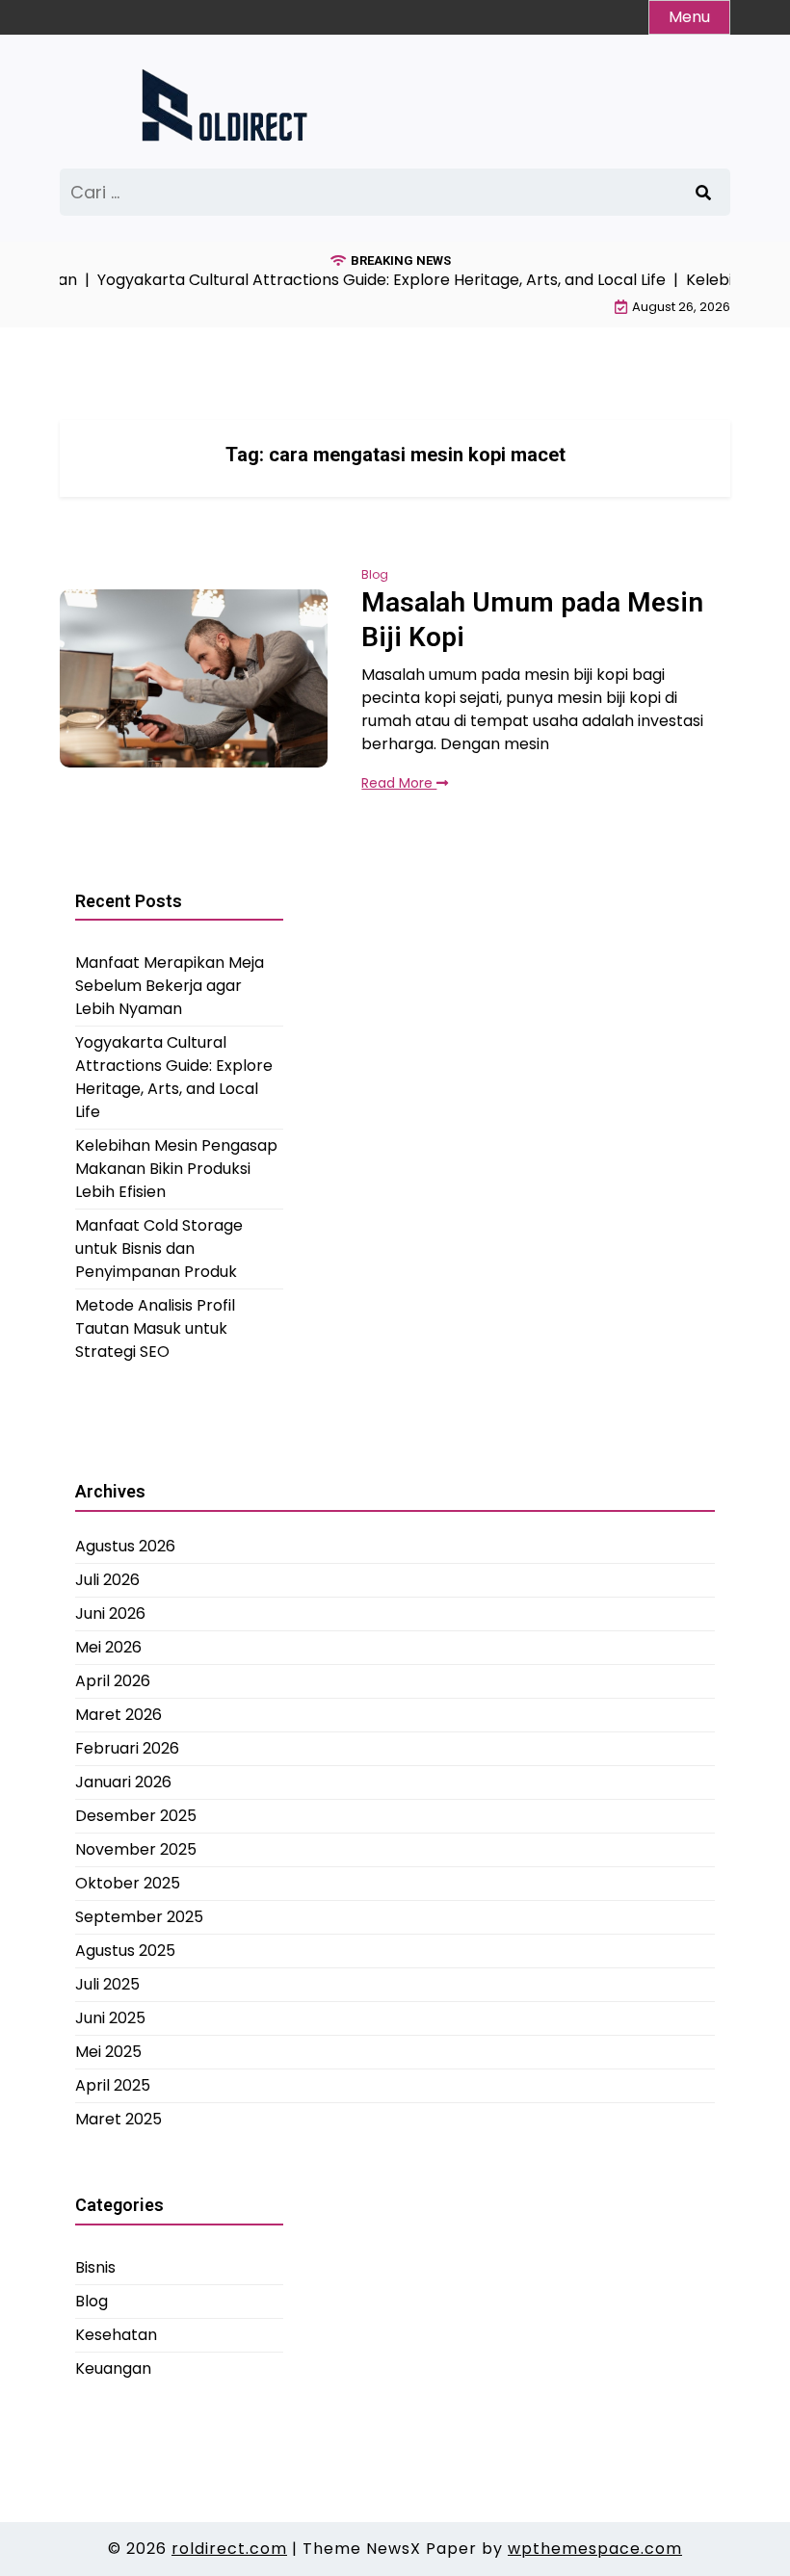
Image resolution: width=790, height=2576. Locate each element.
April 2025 (113, 2085)
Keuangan (113, 2368)
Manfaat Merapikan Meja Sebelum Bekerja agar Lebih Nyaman (170, 986)
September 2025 (139, 1917)
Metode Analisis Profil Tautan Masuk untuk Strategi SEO (155, 1328)
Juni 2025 (110, 2018)
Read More (399, 783)
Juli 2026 (107, 1580)
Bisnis (95, 2267)
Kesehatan (116, 2335)
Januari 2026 (123, 1782)
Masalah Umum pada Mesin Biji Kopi (532, 620)
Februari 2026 (127, 1748)
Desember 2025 (136, 1816)
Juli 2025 (107, 1984)
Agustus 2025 (125, 1951)
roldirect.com (229, 2549)
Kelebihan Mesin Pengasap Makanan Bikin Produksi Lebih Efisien (176, 1169)
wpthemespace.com (595, 2549)
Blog (375, 574)
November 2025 (136, 1849)
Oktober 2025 (128, 1883)
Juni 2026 (110, 1613)
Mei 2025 (108, 2052)
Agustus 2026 (125, 1546)
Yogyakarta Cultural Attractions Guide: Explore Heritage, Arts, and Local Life (174, 1077)
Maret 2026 (118, 1715)
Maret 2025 (118, 2119)
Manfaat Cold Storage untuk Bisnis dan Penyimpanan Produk (159, 1249)
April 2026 (113, 1681)
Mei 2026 (108, 1647)
